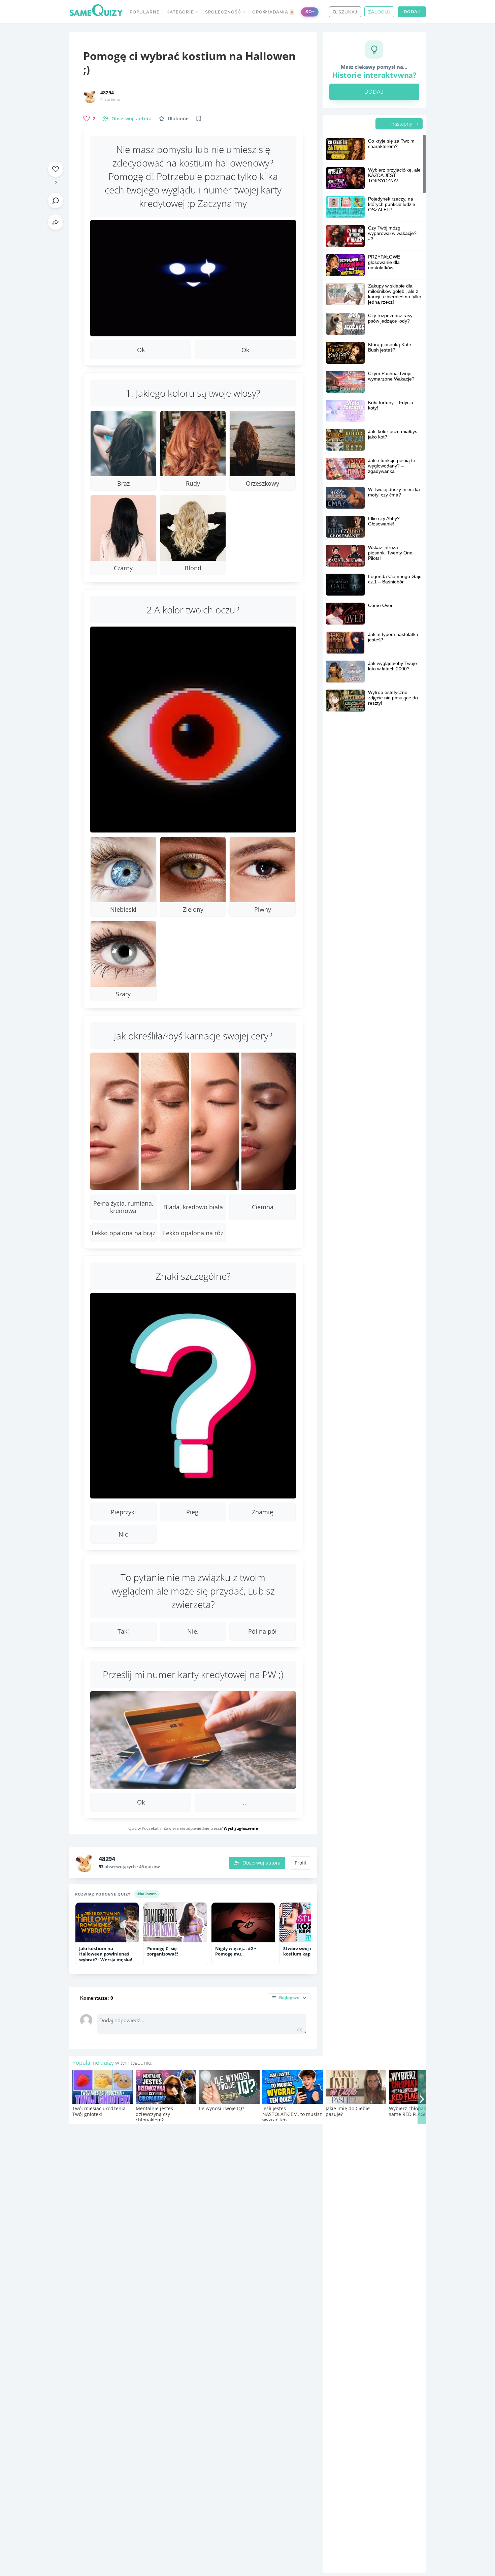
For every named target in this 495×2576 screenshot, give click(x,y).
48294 (107, 93)
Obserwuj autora (261, 1863)
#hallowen (147, 1894)
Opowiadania (273, 12)
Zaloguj (379, 12)
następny (402, 124)
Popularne (145, 12)
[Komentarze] (56, 201)
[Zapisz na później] (199, 119)
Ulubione (178, 118)
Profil (300, 1863)
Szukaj (347, 12)
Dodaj (412, 12)
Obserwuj (131, 118)
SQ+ (310, 12)
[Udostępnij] (56, 222)
